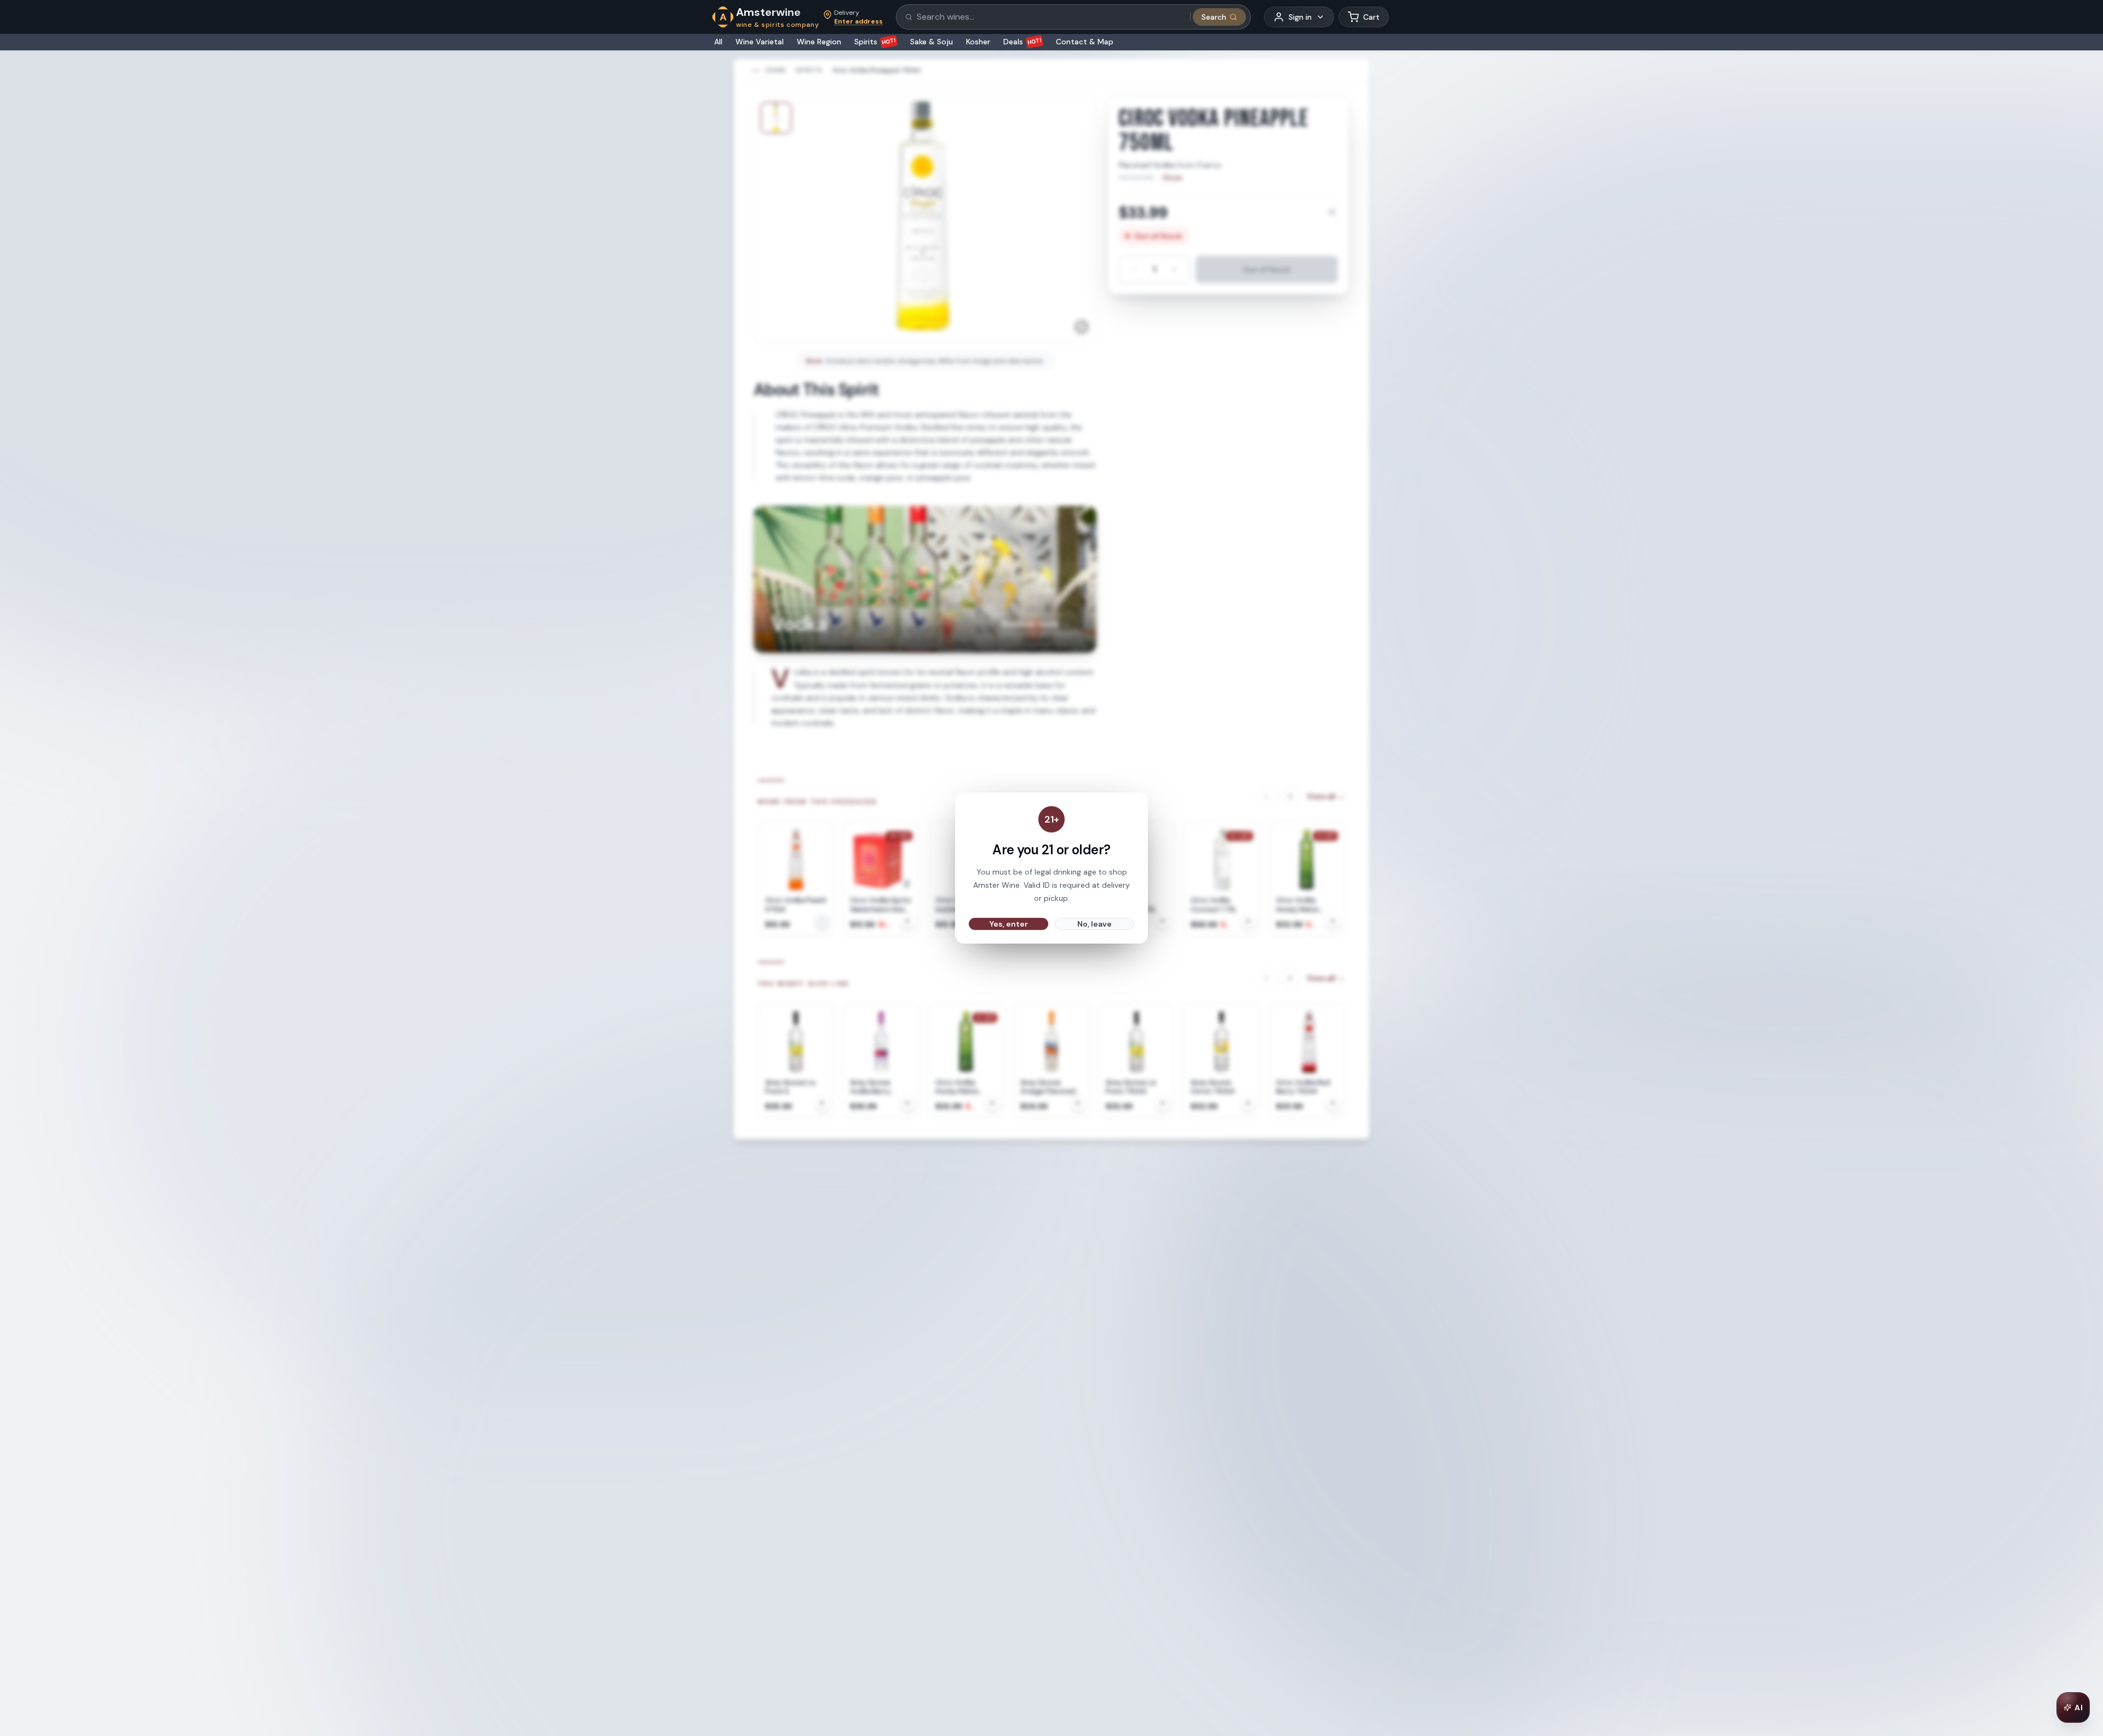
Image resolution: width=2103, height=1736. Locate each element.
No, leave (1094, 924)
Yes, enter (1009, 924)
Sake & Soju (932, 42)
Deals (1023, 42)
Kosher (978, 42)
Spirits (875, 42)
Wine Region (819, 42)
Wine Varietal (760, 42)
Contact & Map (1085, 42)
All (718, 42)
